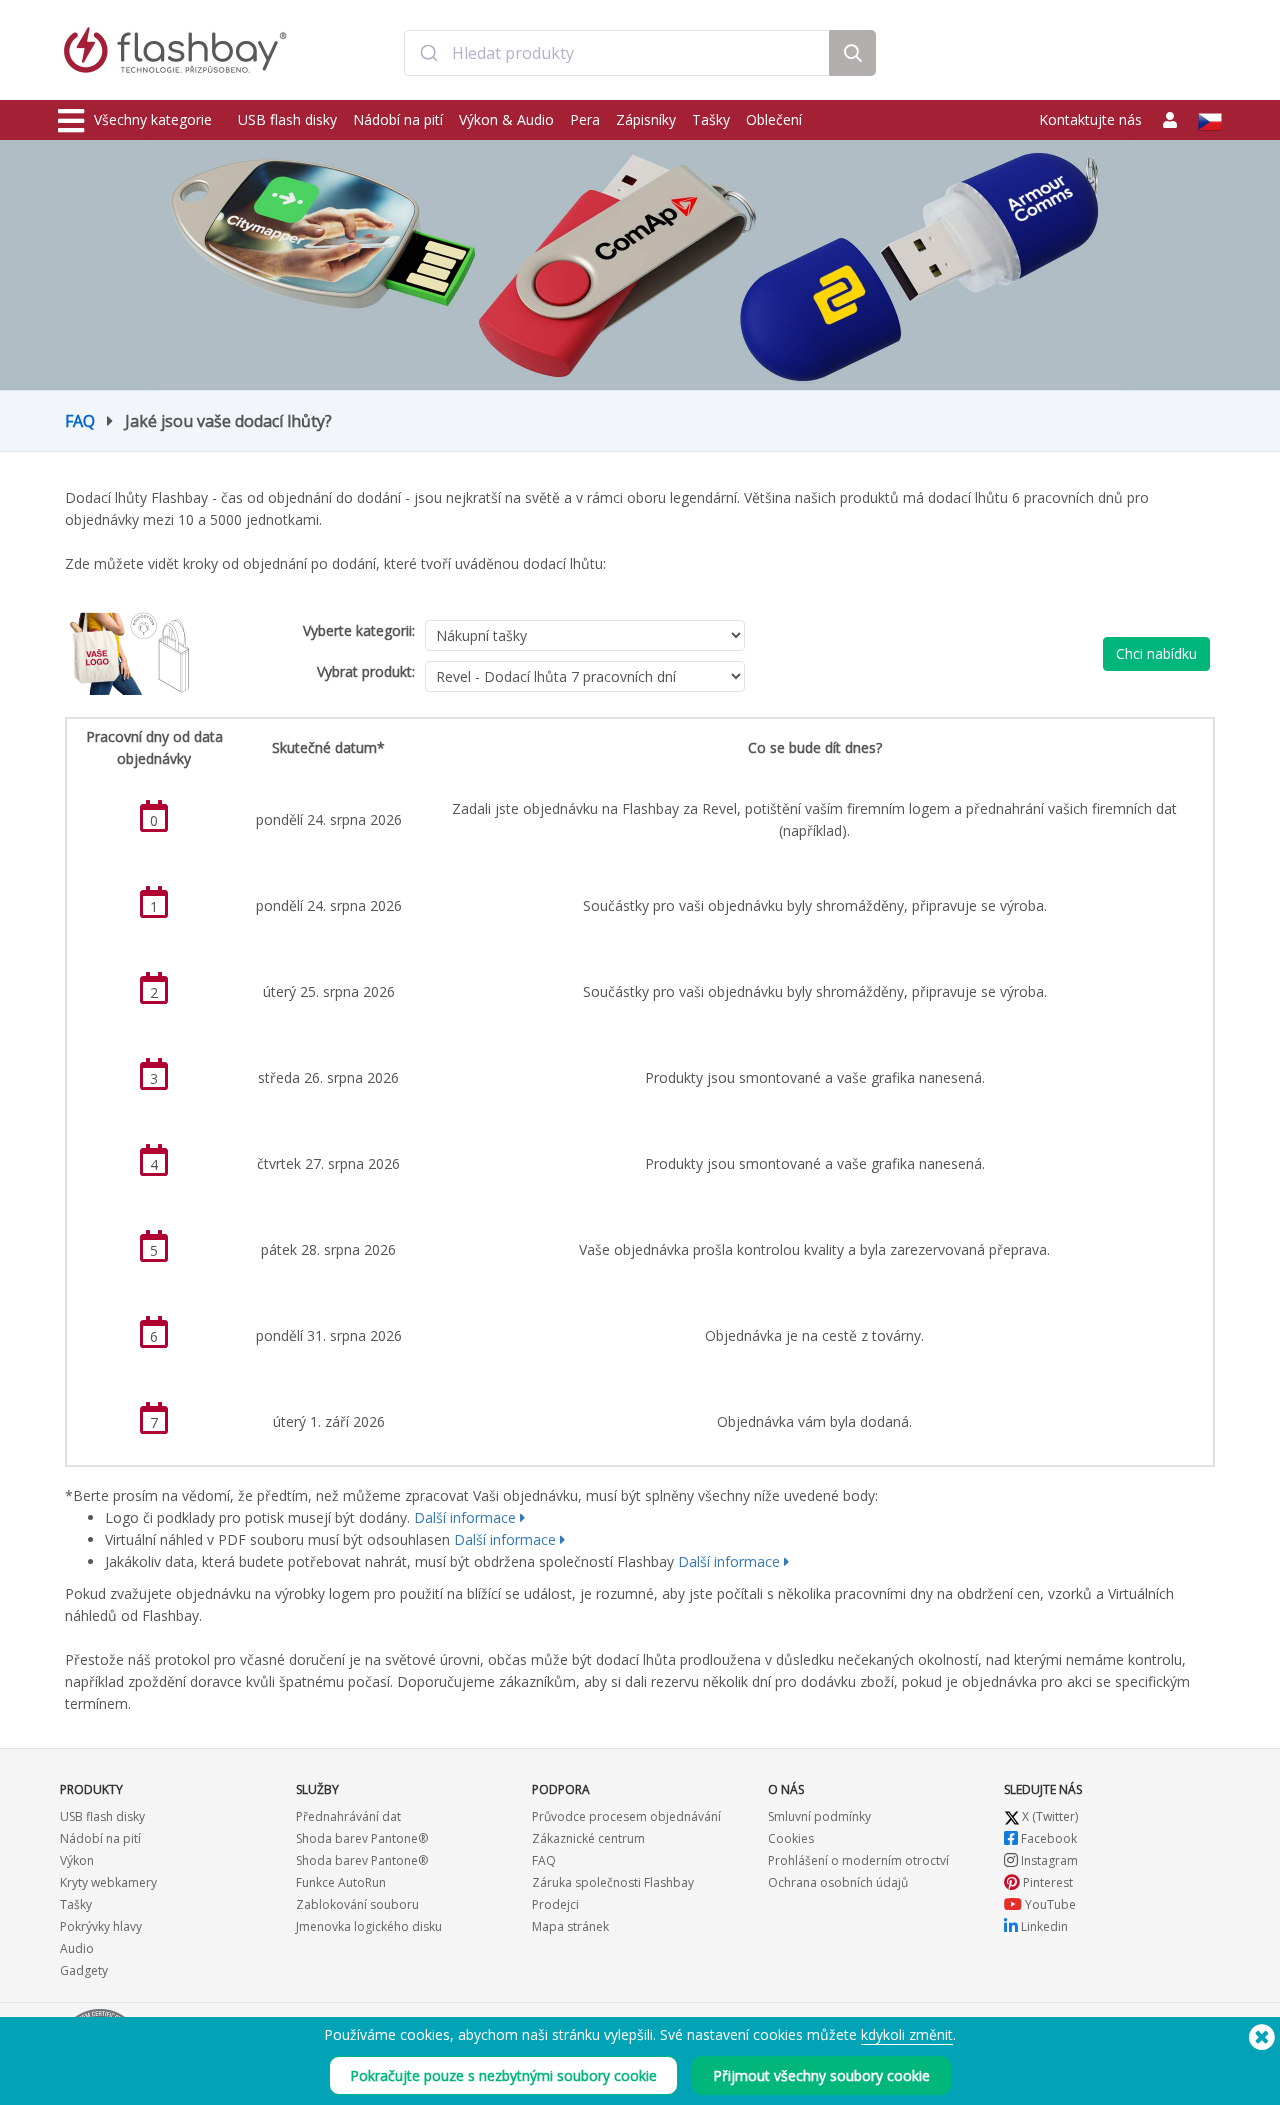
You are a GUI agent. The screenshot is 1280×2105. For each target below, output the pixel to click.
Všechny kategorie (153, 119)
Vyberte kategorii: (359, 630)
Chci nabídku (1156, 653)
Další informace (465, 1517)
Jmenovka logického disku (369, 1926)
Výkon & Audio (506, 119)
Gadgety (84, 1970)
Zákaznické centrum (588, 1838)
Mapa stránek (570, 1926)
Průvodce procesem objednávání (626, 1816)
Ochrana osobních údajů (838, 1882)
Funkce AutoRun (341, 1882)
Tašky (711, 119)
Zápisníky (646, 119)
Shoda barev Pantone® (362, 1838)
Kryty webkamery (108, 1882)
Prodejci (555, 1904)
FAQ (80, 421)
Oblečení (774, 119)
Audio (77, 1948)
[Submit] (428, 53)
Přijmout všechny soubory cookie (821, 2075)
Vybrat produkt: (366, 671)
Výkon (77, 1860)
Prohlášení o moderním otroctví (858, 1860)
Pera (585, 119)
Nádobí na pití (398, 119)
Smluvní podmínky (819, 1816)
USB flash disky (287, 119)
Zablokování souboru (357, 1904)
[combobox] (617, 53)
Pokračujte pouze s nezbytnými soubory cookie (503, 2075)
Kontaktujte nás (1090, 119)
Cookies (791, 1838)
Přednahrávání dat (348, 1816)
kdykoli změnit (907, 2034)
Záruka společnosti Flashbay (613, 1882)
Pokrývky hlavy (101, 1926)
